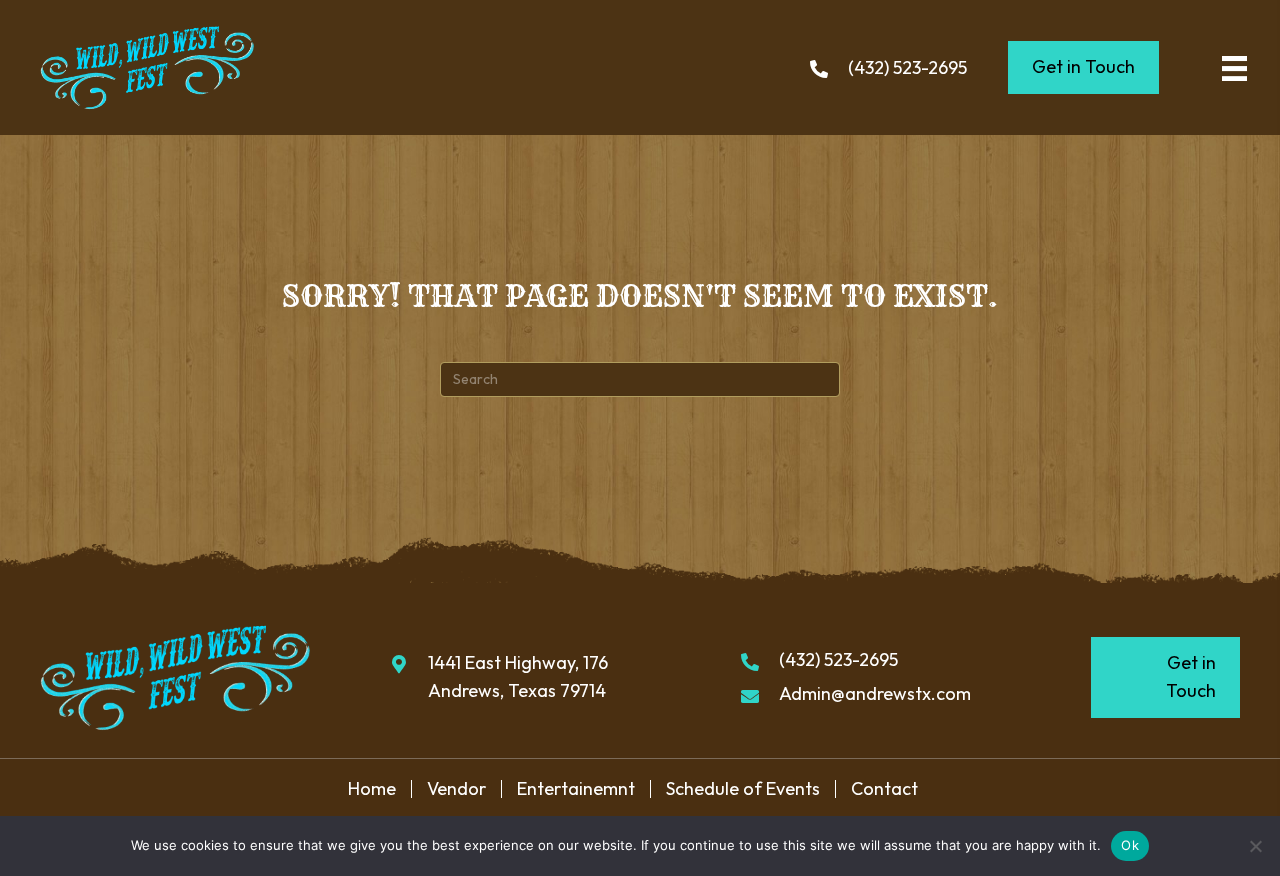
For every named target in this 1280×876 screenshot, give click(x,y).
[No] (1255, 846)
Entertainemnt (576, 789)
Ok (1130, 845)
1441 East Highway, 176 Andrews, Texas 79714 (518, 677)
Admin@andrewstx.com (875, 693)
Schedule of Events (743, 789)
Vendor (456, 789)
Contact (884, 789)
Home (372, 789)
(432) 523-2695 (907, 67)
